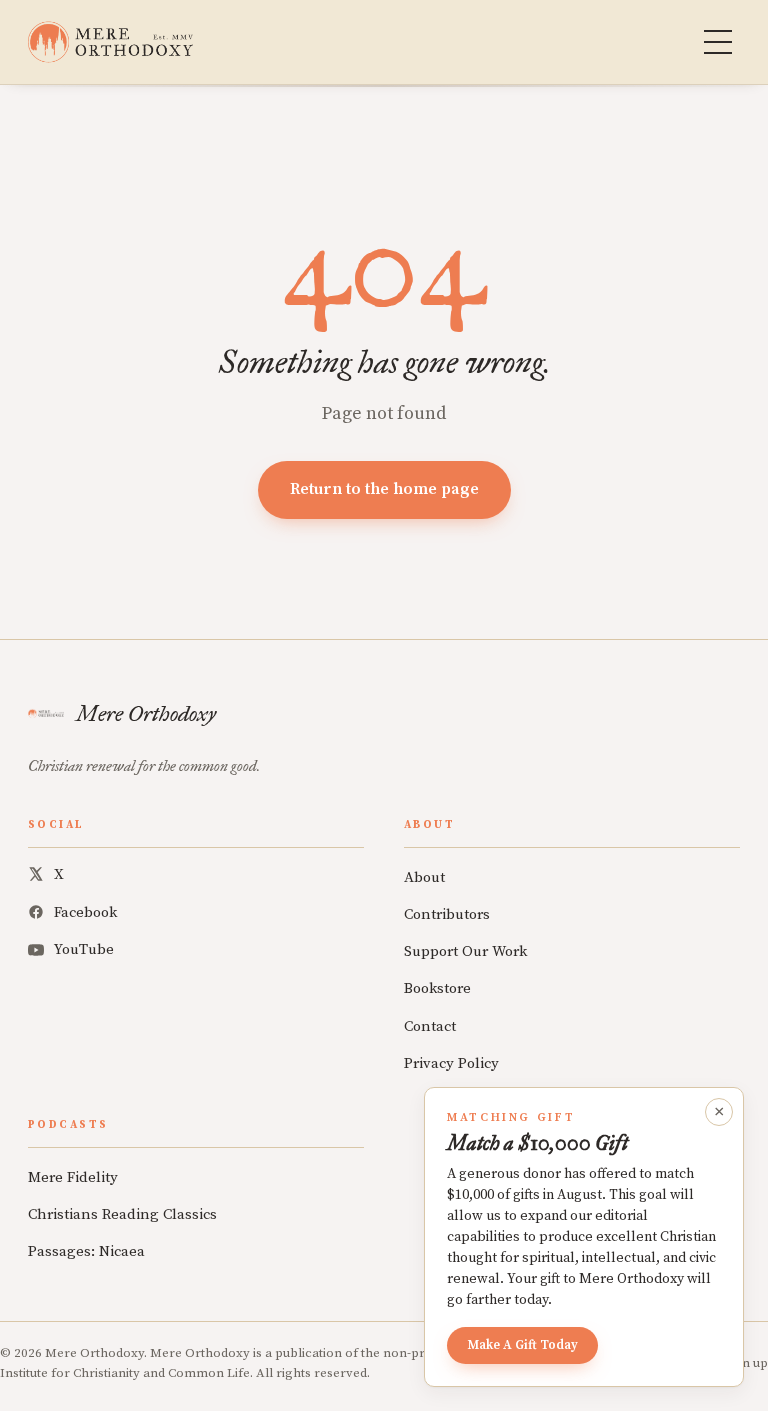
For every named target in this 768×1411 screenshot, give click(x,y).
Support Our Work (465, 951)
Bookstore (437, 988)
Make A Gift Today (522, 1345)
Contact (430, 1026)
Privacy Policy (451, 1063)
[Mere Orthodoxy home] (110, 42)
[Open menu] (718, 42)
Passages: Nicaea (86, 1251)
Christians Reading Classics (122, 1214)
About (424, 877)
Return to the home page (384, 489)
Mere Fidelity (73, 1177)
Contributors (447, 914)
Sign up (746, 1363)
